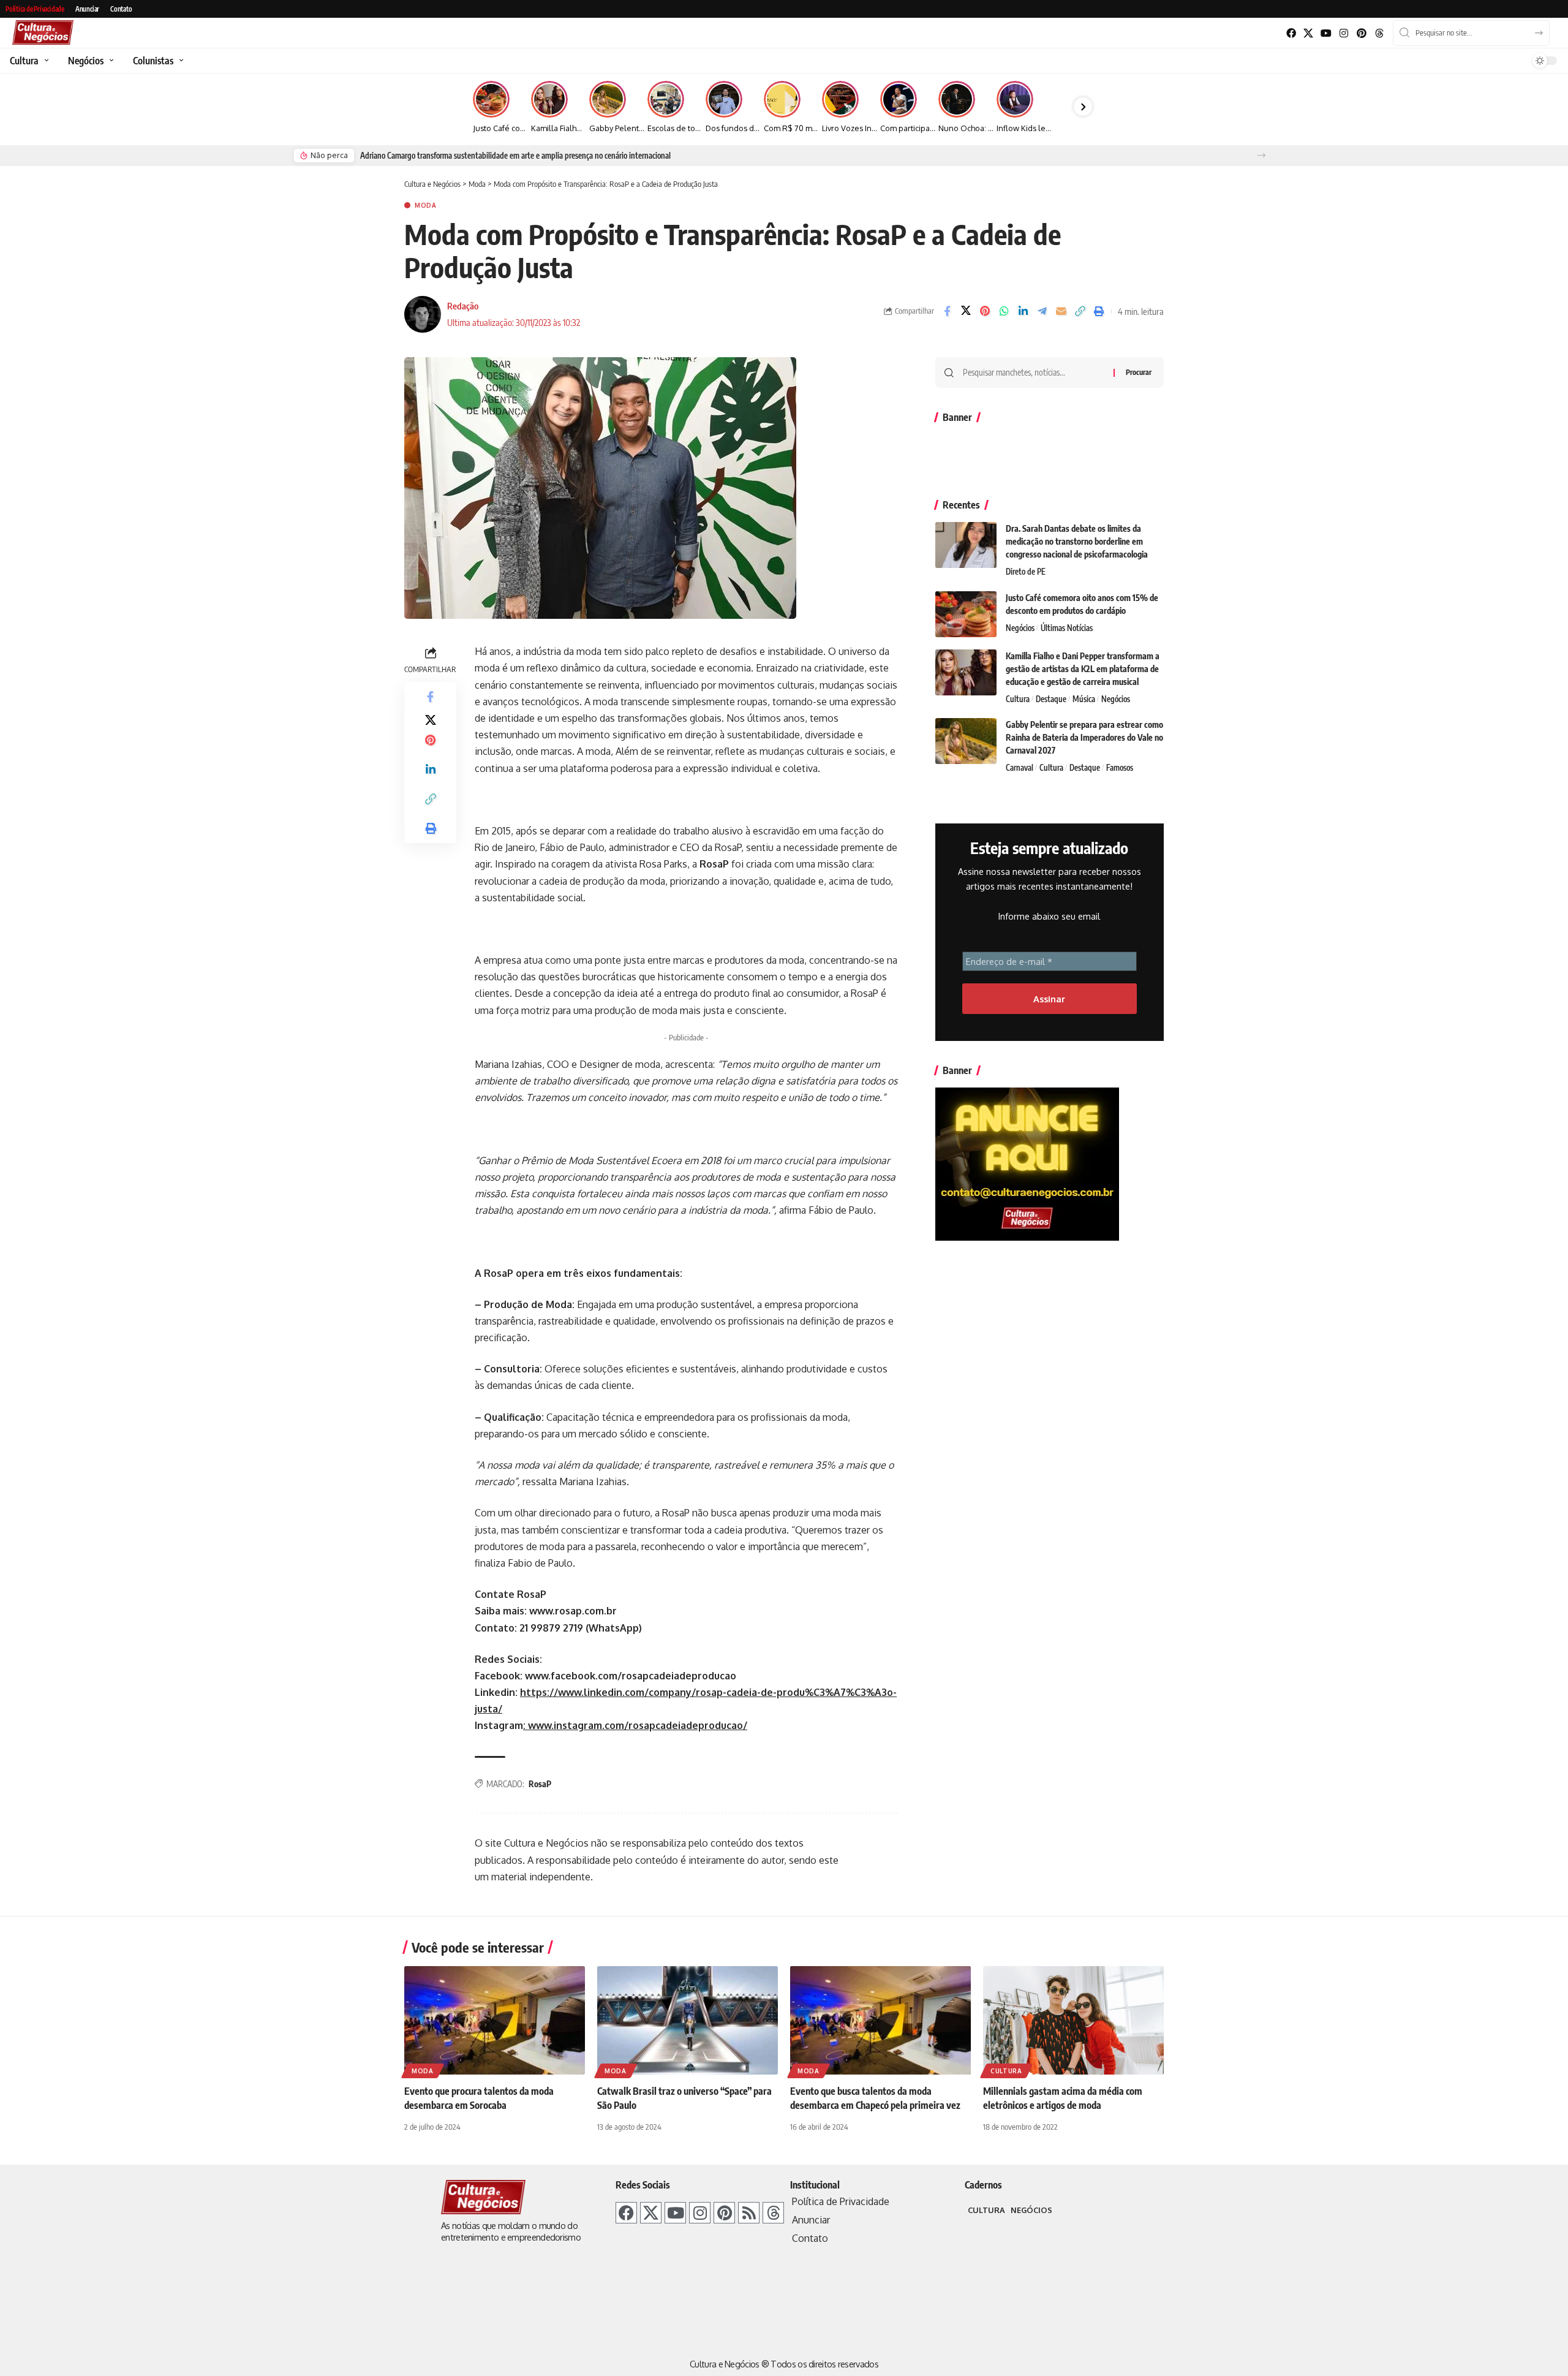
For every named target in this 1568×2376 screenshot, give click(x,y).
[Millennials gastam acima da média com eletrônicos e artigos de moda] (1073, 2020)
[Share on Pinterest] (985, 311)
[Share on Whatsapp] (1004, 311)
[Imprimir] (1099, 311)
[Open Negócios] (110, 61)
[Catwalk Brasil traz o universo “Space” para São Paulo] (688, 2020)
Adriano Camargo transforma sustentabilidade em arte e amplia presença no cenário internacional (515, 156)
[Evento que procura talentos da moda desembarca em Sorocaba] (495, 2020)
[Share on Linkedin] (1023, 311)
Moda (426, 205)
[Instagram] (1344, 33)
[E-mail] (1061, 311)
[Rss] (749, 2213)
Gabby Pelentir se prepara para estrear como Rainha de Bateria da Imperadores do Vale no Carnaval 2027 (1084, 737)
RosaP (540, 1784)
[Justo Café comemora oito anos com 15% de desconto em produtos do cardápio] (966, 614)
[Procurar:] (1034, 373)
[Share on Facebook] (947, 311)
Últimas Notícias (1067, 628)
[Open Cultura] (45, 61)
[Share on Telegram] (1042, 311)
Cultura (1018, 699)
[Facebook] (1291, 33)
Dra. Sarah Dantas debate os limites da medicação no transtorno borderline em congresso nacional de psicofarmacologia (1077, 541)
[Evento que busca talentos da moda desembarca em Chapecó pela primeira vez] (880, 2020)
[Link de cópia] (1080, 311)
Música (1084, 699)
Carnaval (1020, 768)
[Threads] (1379, 33)
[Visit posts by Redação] (423, 314)
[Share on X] (966, 311)
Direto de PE (1026, 572)
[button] (1261, 155)
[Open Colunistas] (180, 61)
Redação (463, 306)
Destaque (1051, 699)
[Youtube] (1326, 33)
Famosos (1120, 768)
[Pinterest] (1361, 33)
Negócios (1020, 628)
